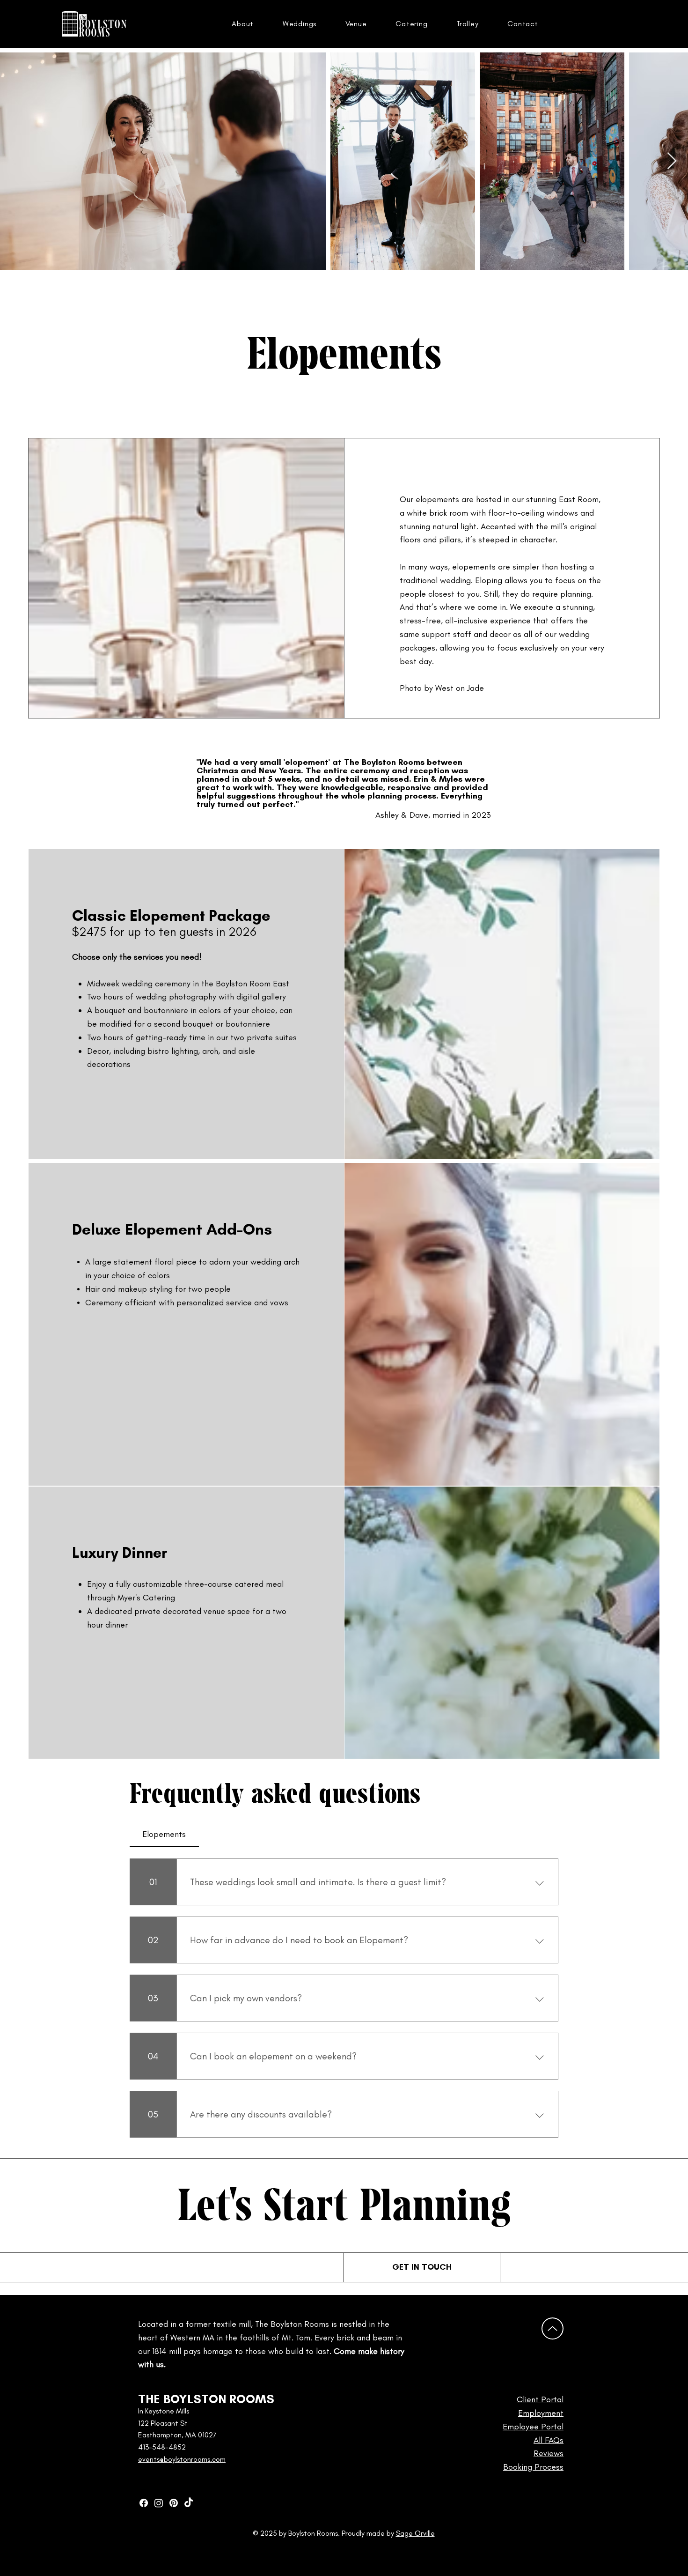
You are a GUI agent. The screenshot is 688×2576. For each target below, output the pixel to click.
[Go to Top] (553, 2328)
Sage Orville (415, 2533)
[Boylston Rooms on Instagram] (159, 2503)
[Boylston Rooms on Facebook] (144, 2503)
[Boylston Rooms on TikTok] (189, 2503)
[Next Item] (672, 161)
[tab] (164, 1834)
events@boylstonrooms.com (182, 2459)
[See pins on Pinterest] (174, 2503)
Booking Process (533, 2467)
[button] (243, 24)
